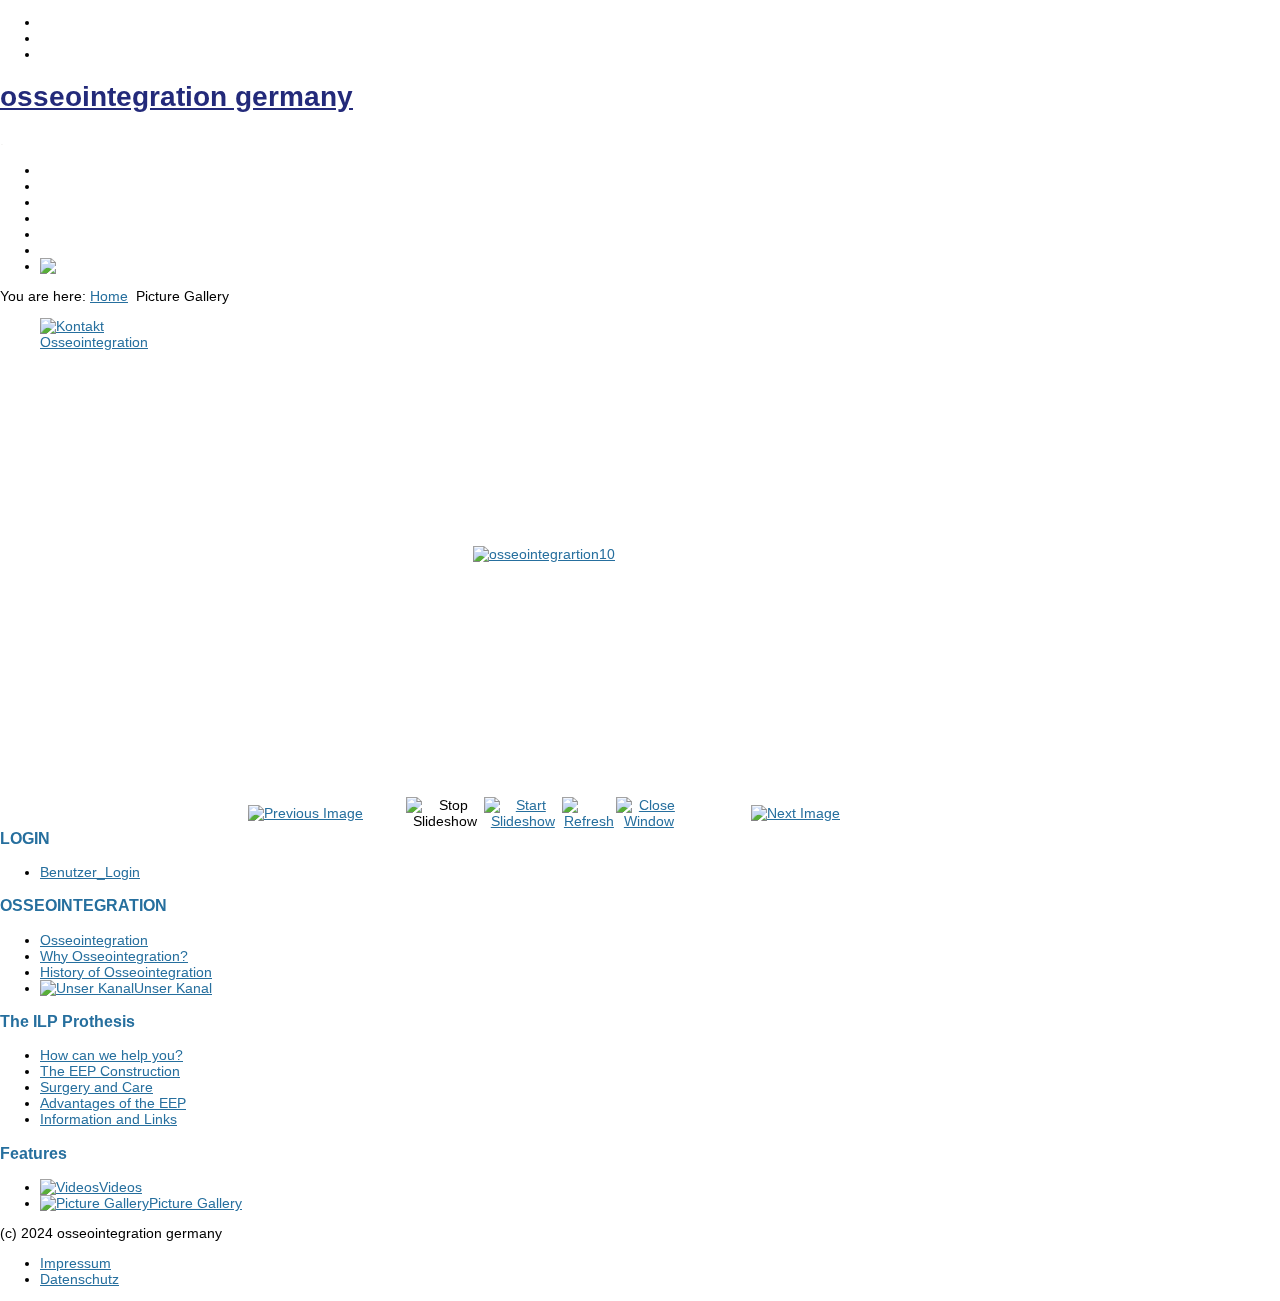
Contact (64, 234)
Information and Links (108, 1119)
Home (59, 170)
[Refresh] (589, 821)
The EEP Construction (110, 1071)
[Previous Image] (305, 813)
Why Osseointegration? (114, 956)
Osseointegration (94, 186)
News (57, 218)
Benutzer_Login (90, 872)
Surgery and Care (96, 1087)
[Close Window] (649, 821)
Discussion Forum (97, 250)
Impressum (75, 1263)
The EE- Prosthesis (101, 202)
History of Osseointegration (126, 972)
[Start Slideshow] (523, 821)
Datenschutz (79, 1279)
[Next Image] (795, 813)
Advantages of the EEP (113, 1103)
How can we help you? (111, 1055)
